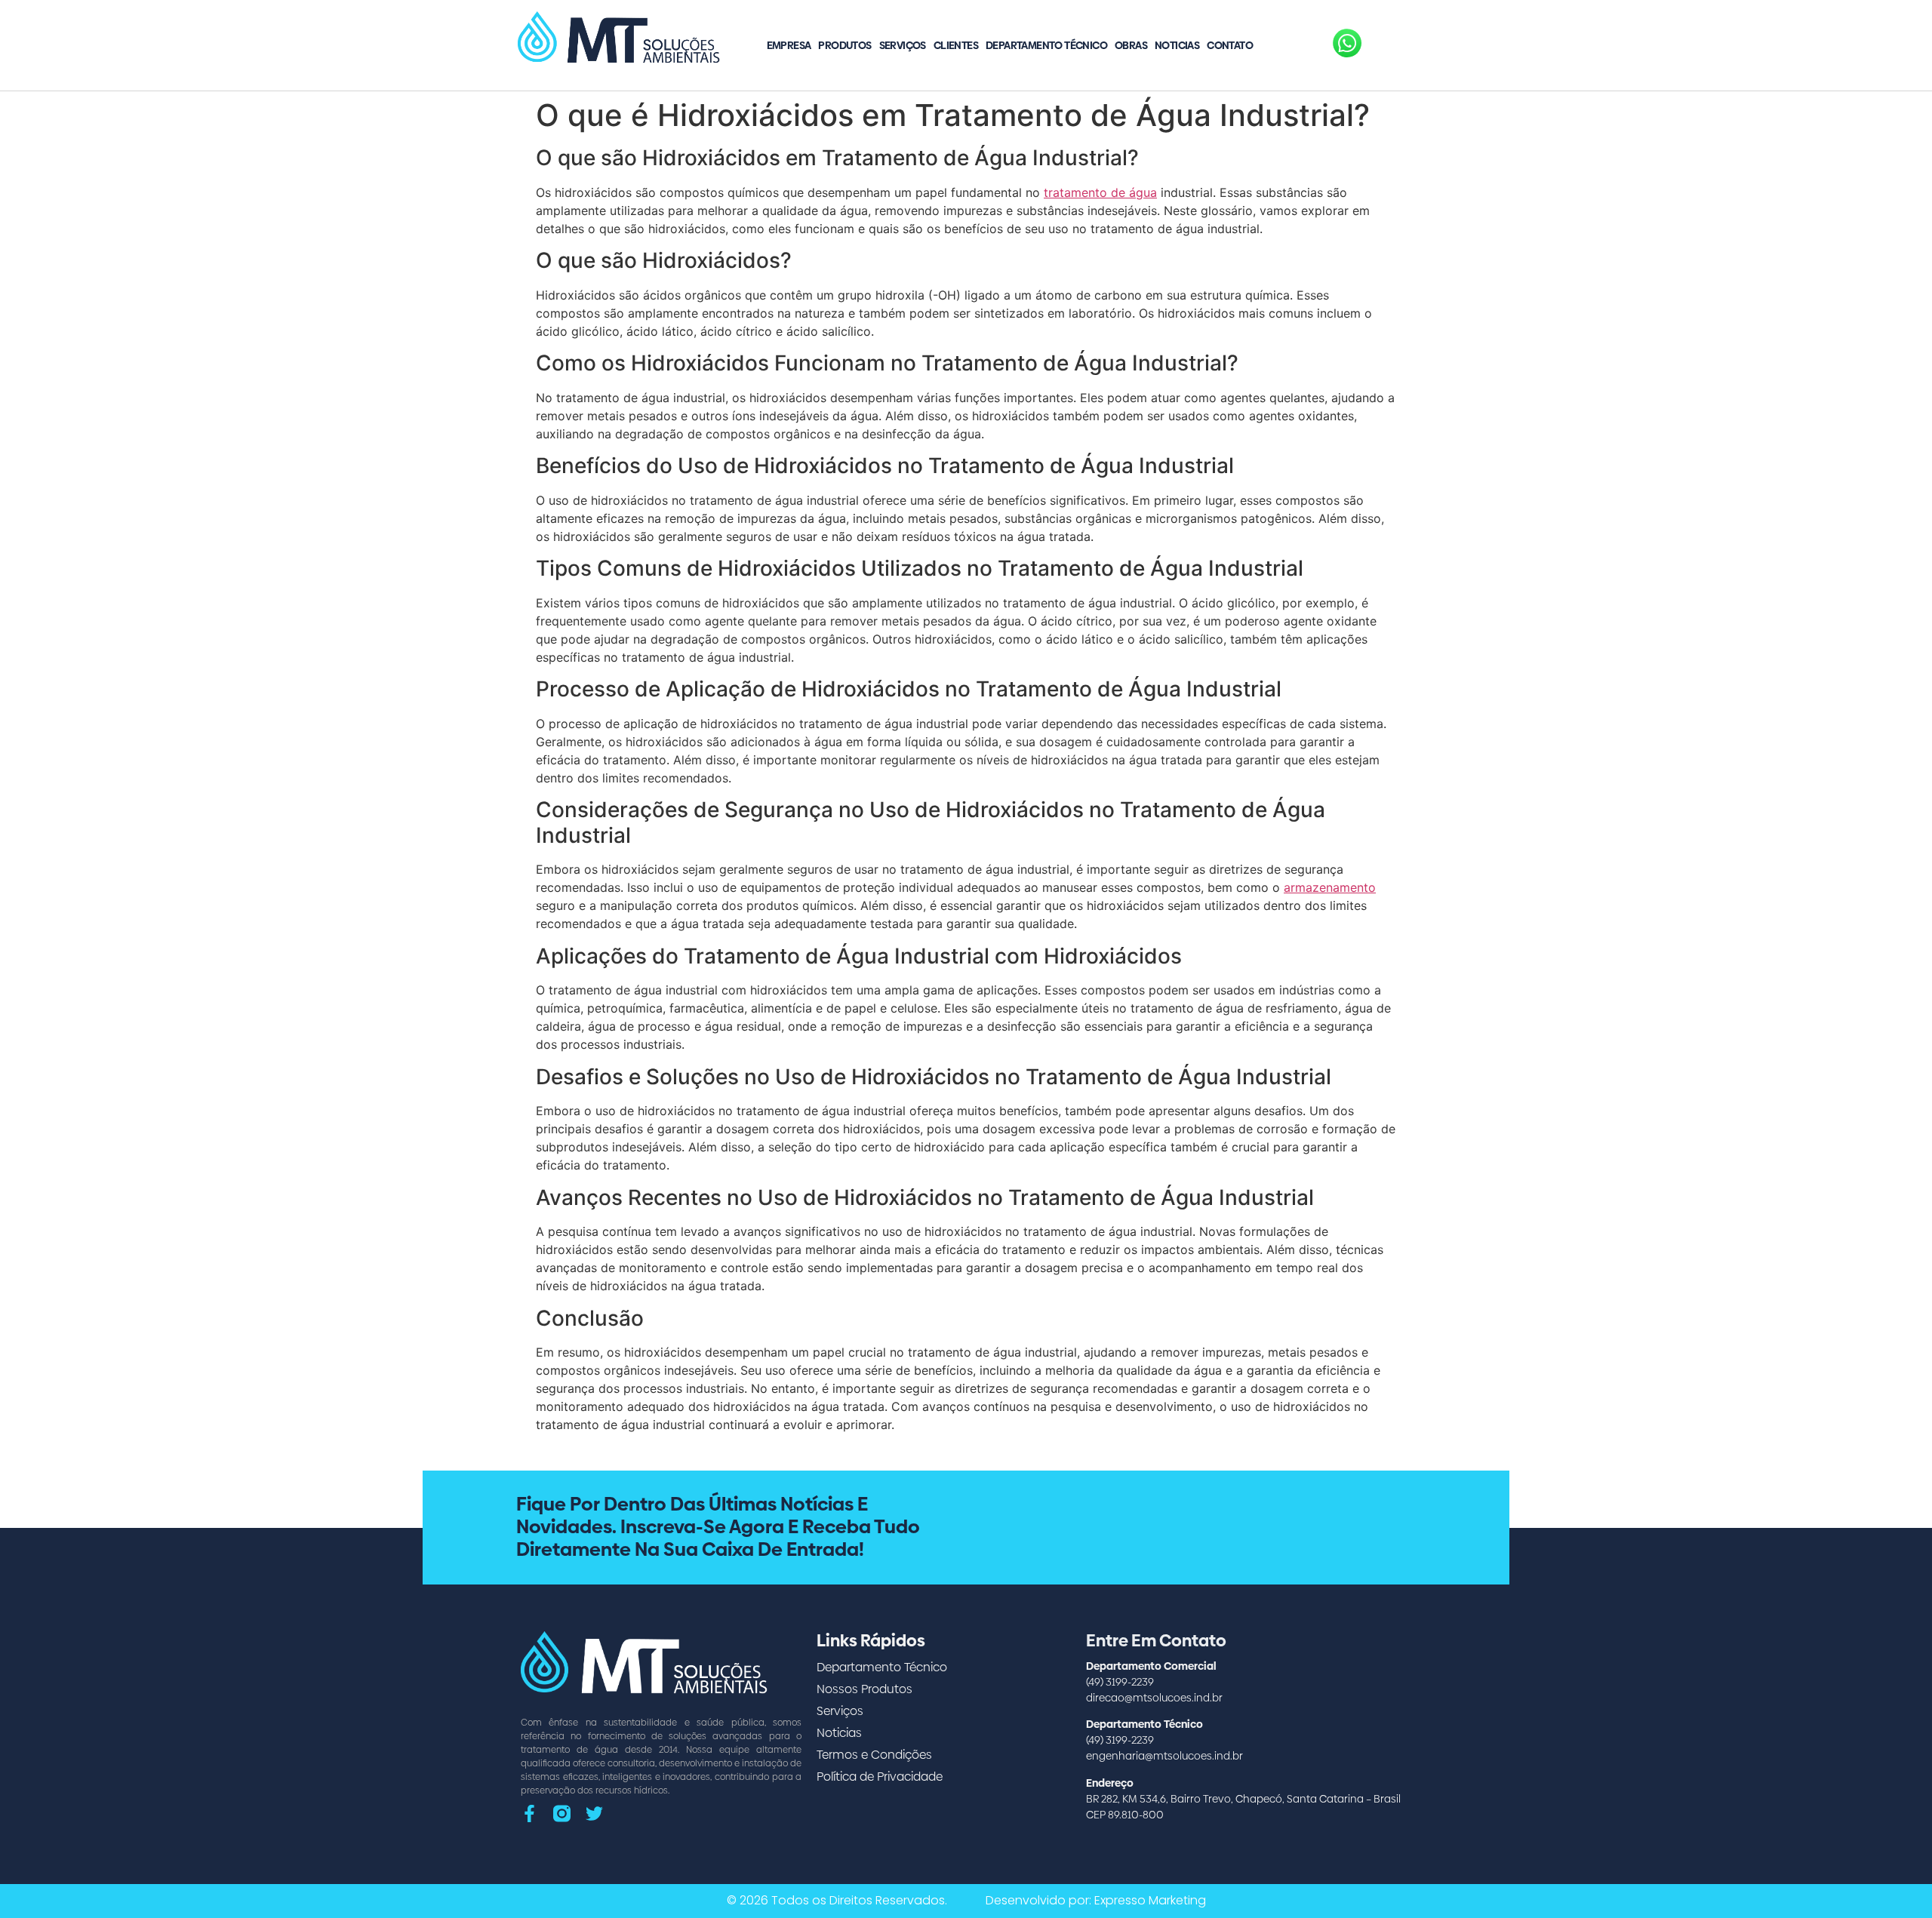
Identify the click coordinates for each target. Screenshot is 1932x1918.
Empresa (789, 45)
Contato (1230, 45)
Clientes (956, 45)
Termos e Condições (874, 1755)
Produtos (844, 45)
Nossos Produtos (864, 1689)
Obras (1131, 45)
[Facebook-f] (529, 1813)
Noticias (1177, 45)
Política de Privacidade (880, 1777)
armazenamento (1330, 887)
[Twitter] (594, 1813)
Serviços (903, 45)
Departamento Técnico (1046, 45)
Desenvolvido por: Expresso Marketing (1096, 1900)
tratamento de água (1100, 192)
